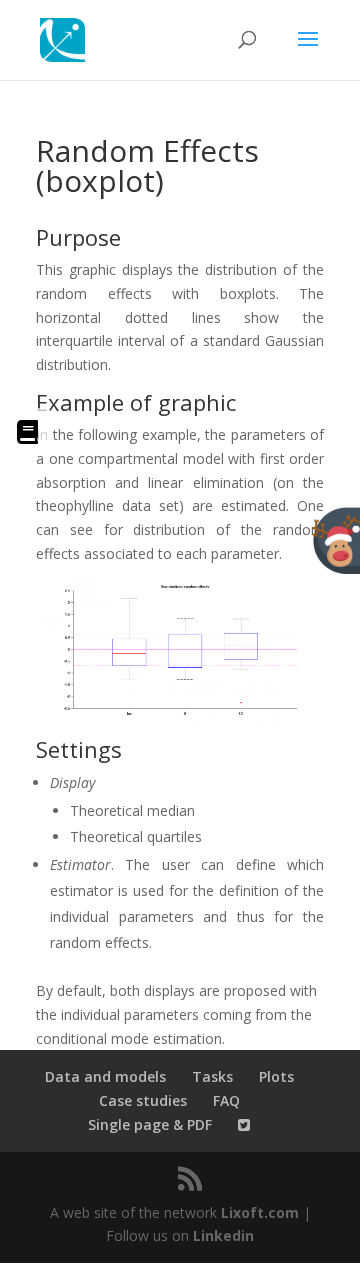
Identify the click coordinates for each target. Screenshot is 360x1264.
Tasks (212, 1076)
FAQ (226, 1100)
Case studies (143, 1100)
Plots (276, 1076)
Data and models (105, 1076)
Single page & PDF (150, 1124)
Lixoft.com (260, 1212)
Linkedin (223, 1235)
